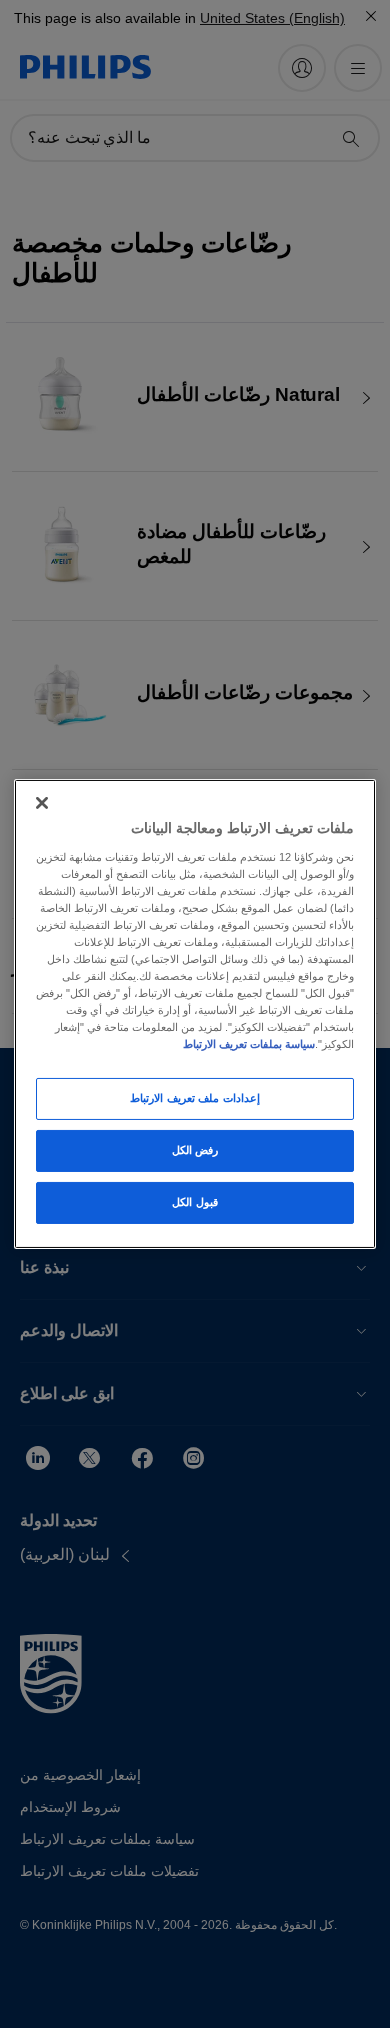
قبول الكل (195, 1202)
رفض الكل (195, 1150)
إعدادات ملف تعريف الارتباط (195, 1098)
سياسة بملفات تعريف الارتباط (249, 1044)
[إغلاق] (42, 803)
